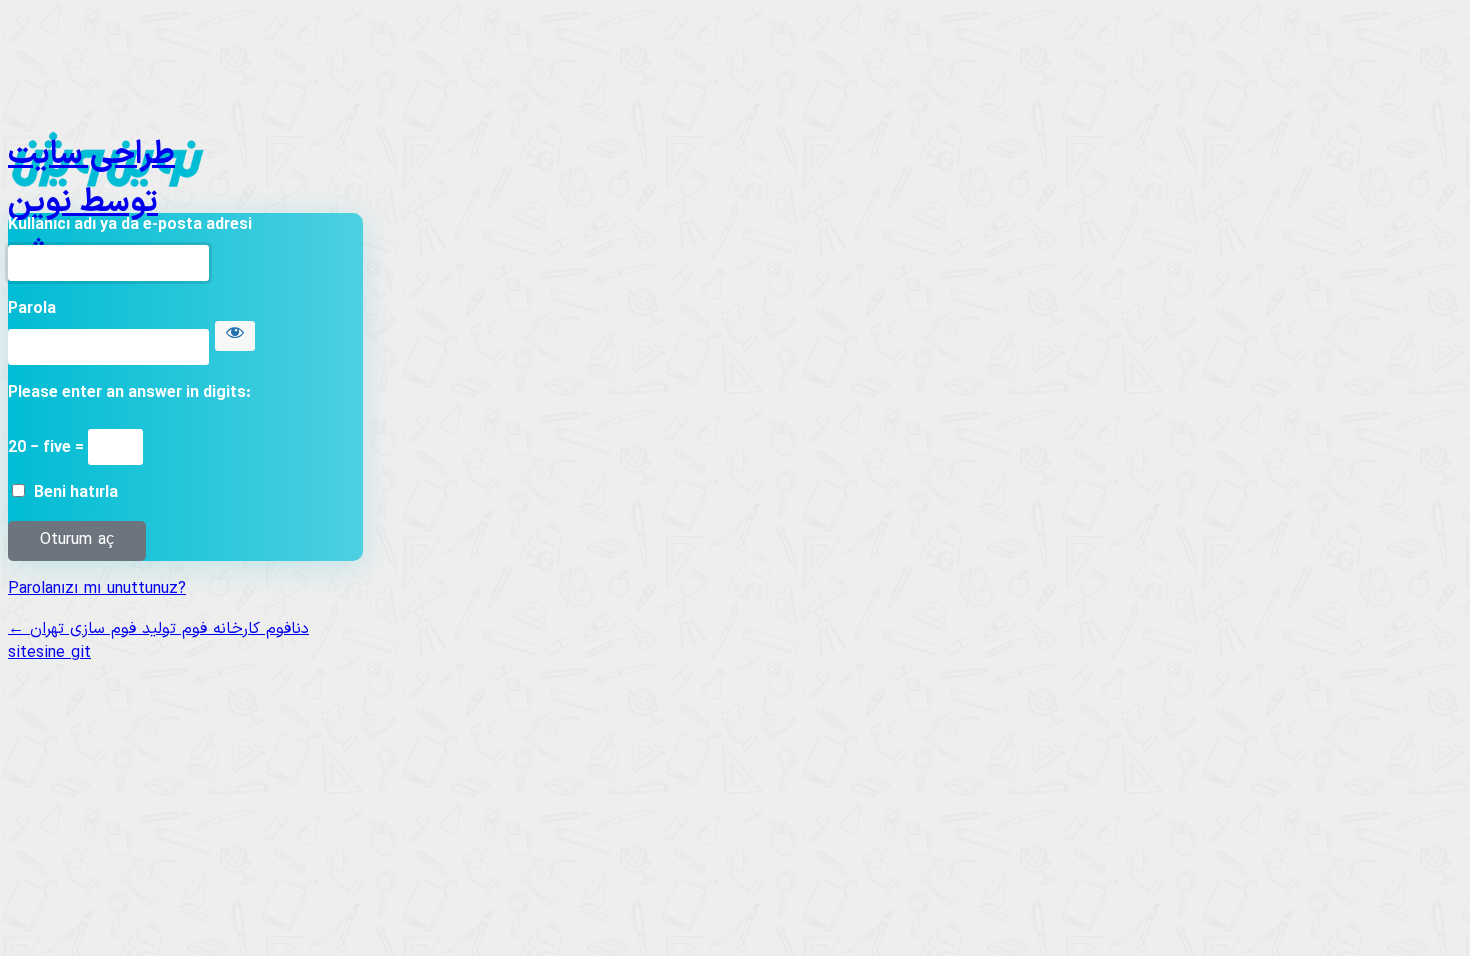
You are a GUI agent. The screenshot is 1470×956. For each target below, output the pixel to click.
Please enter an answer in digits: (129, 393)
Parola (32, 309)
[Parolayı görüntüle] (235, 336)
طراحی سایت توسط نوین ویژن (91, 161)
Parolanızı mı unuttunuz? (97, 589)
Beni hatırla (76, 493)
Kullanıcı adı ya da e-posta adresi (130, 225)
